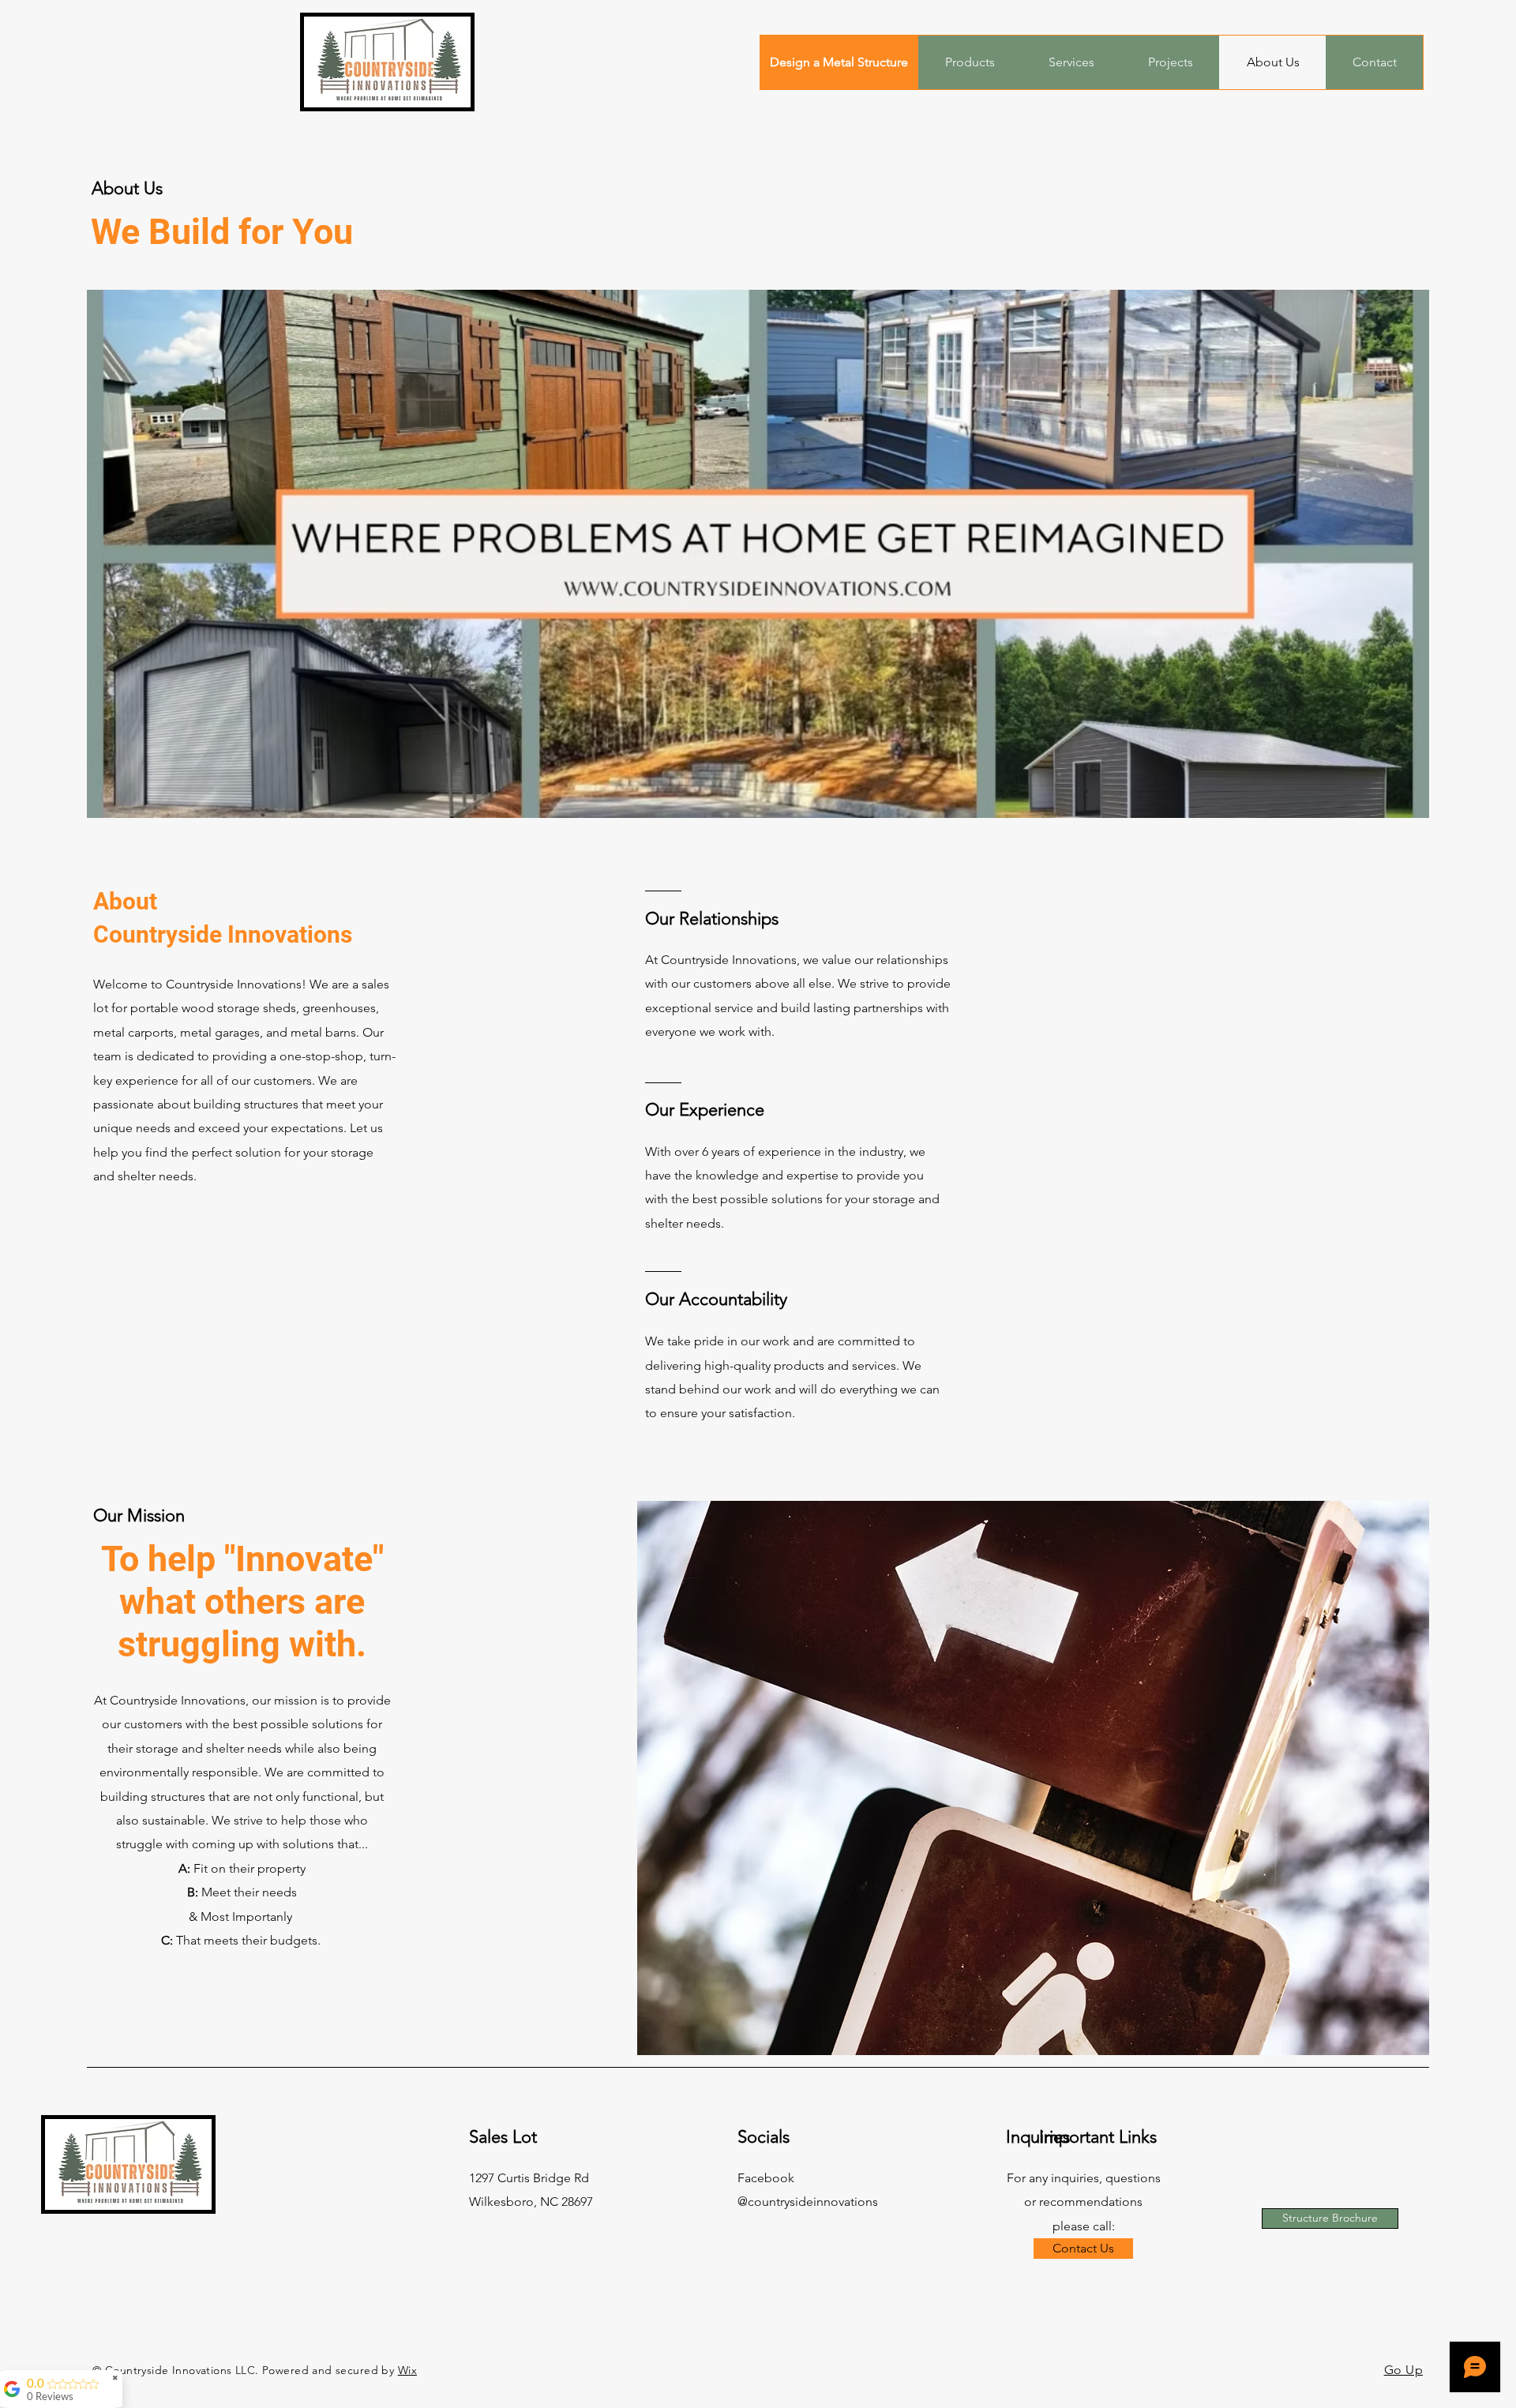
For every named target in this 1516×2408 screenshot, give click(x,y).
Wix (407, 2370)
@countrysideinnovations (808, 2202)
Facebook (766, 2178)
